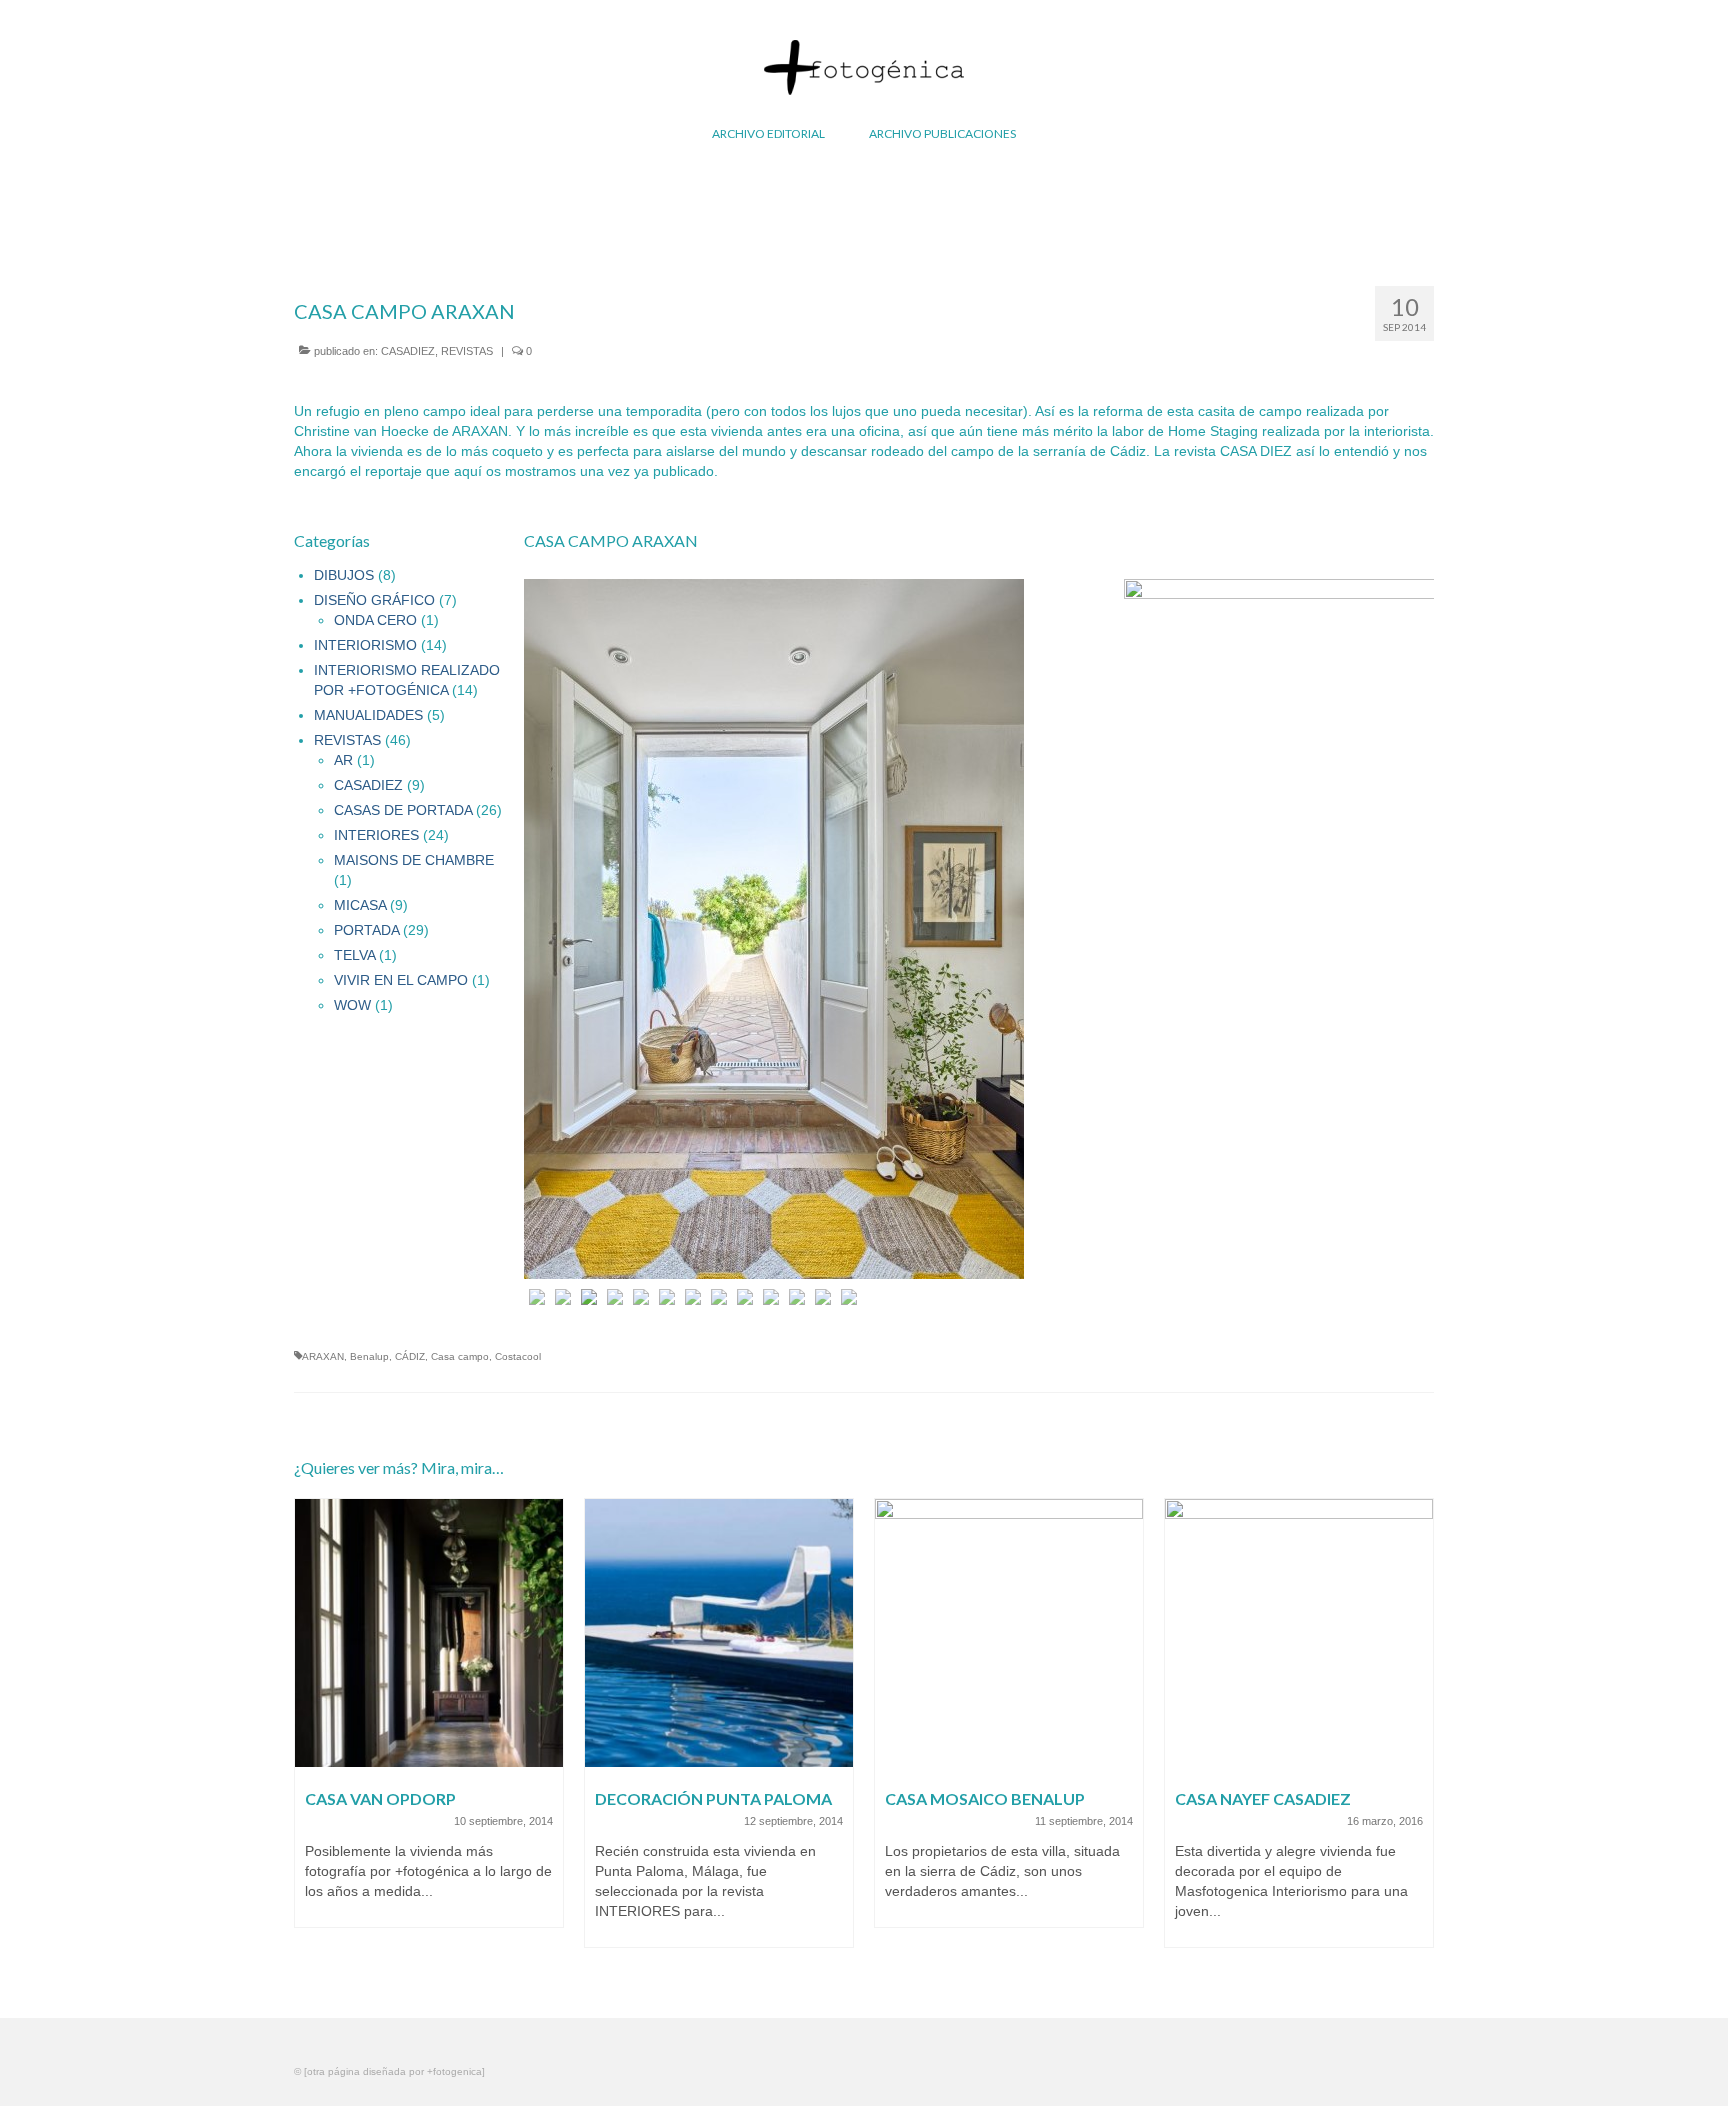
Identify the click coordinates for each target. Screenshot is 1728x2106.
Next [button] (1416, 1733)
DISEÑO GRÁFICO (374, 600)
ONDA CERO (375, 620)
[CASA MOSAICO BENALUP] (794, 1633)
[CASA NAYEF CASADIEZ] (1084, 1633)
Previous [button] (311, 1733)
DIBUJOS (344, 575)
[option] (504, 1733)
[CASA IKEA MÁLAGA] (1374, 1633)
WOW (352, 1005)
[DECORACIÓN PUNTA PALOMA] (504, 1633)
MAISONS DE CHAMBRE (414, 860)
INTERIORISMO (365, 645)
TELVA (354, 955)
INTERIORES (376, 835)
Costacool (518, 1356)
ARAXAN (323, 1356)
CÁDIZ (410, 1356)
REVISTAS (467, 351)
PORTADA (366, 930)
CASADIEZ (408, 351)
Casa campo (460, 1356)
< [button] (539, 942)
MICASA (360, 905)
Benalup (369, 1356)
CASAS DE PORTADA (403, 810)
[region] (979, 942)
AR (343, 760)
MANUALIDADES (368, 715)
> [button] (1418, 942)
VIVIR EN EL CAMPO (401, 980)
